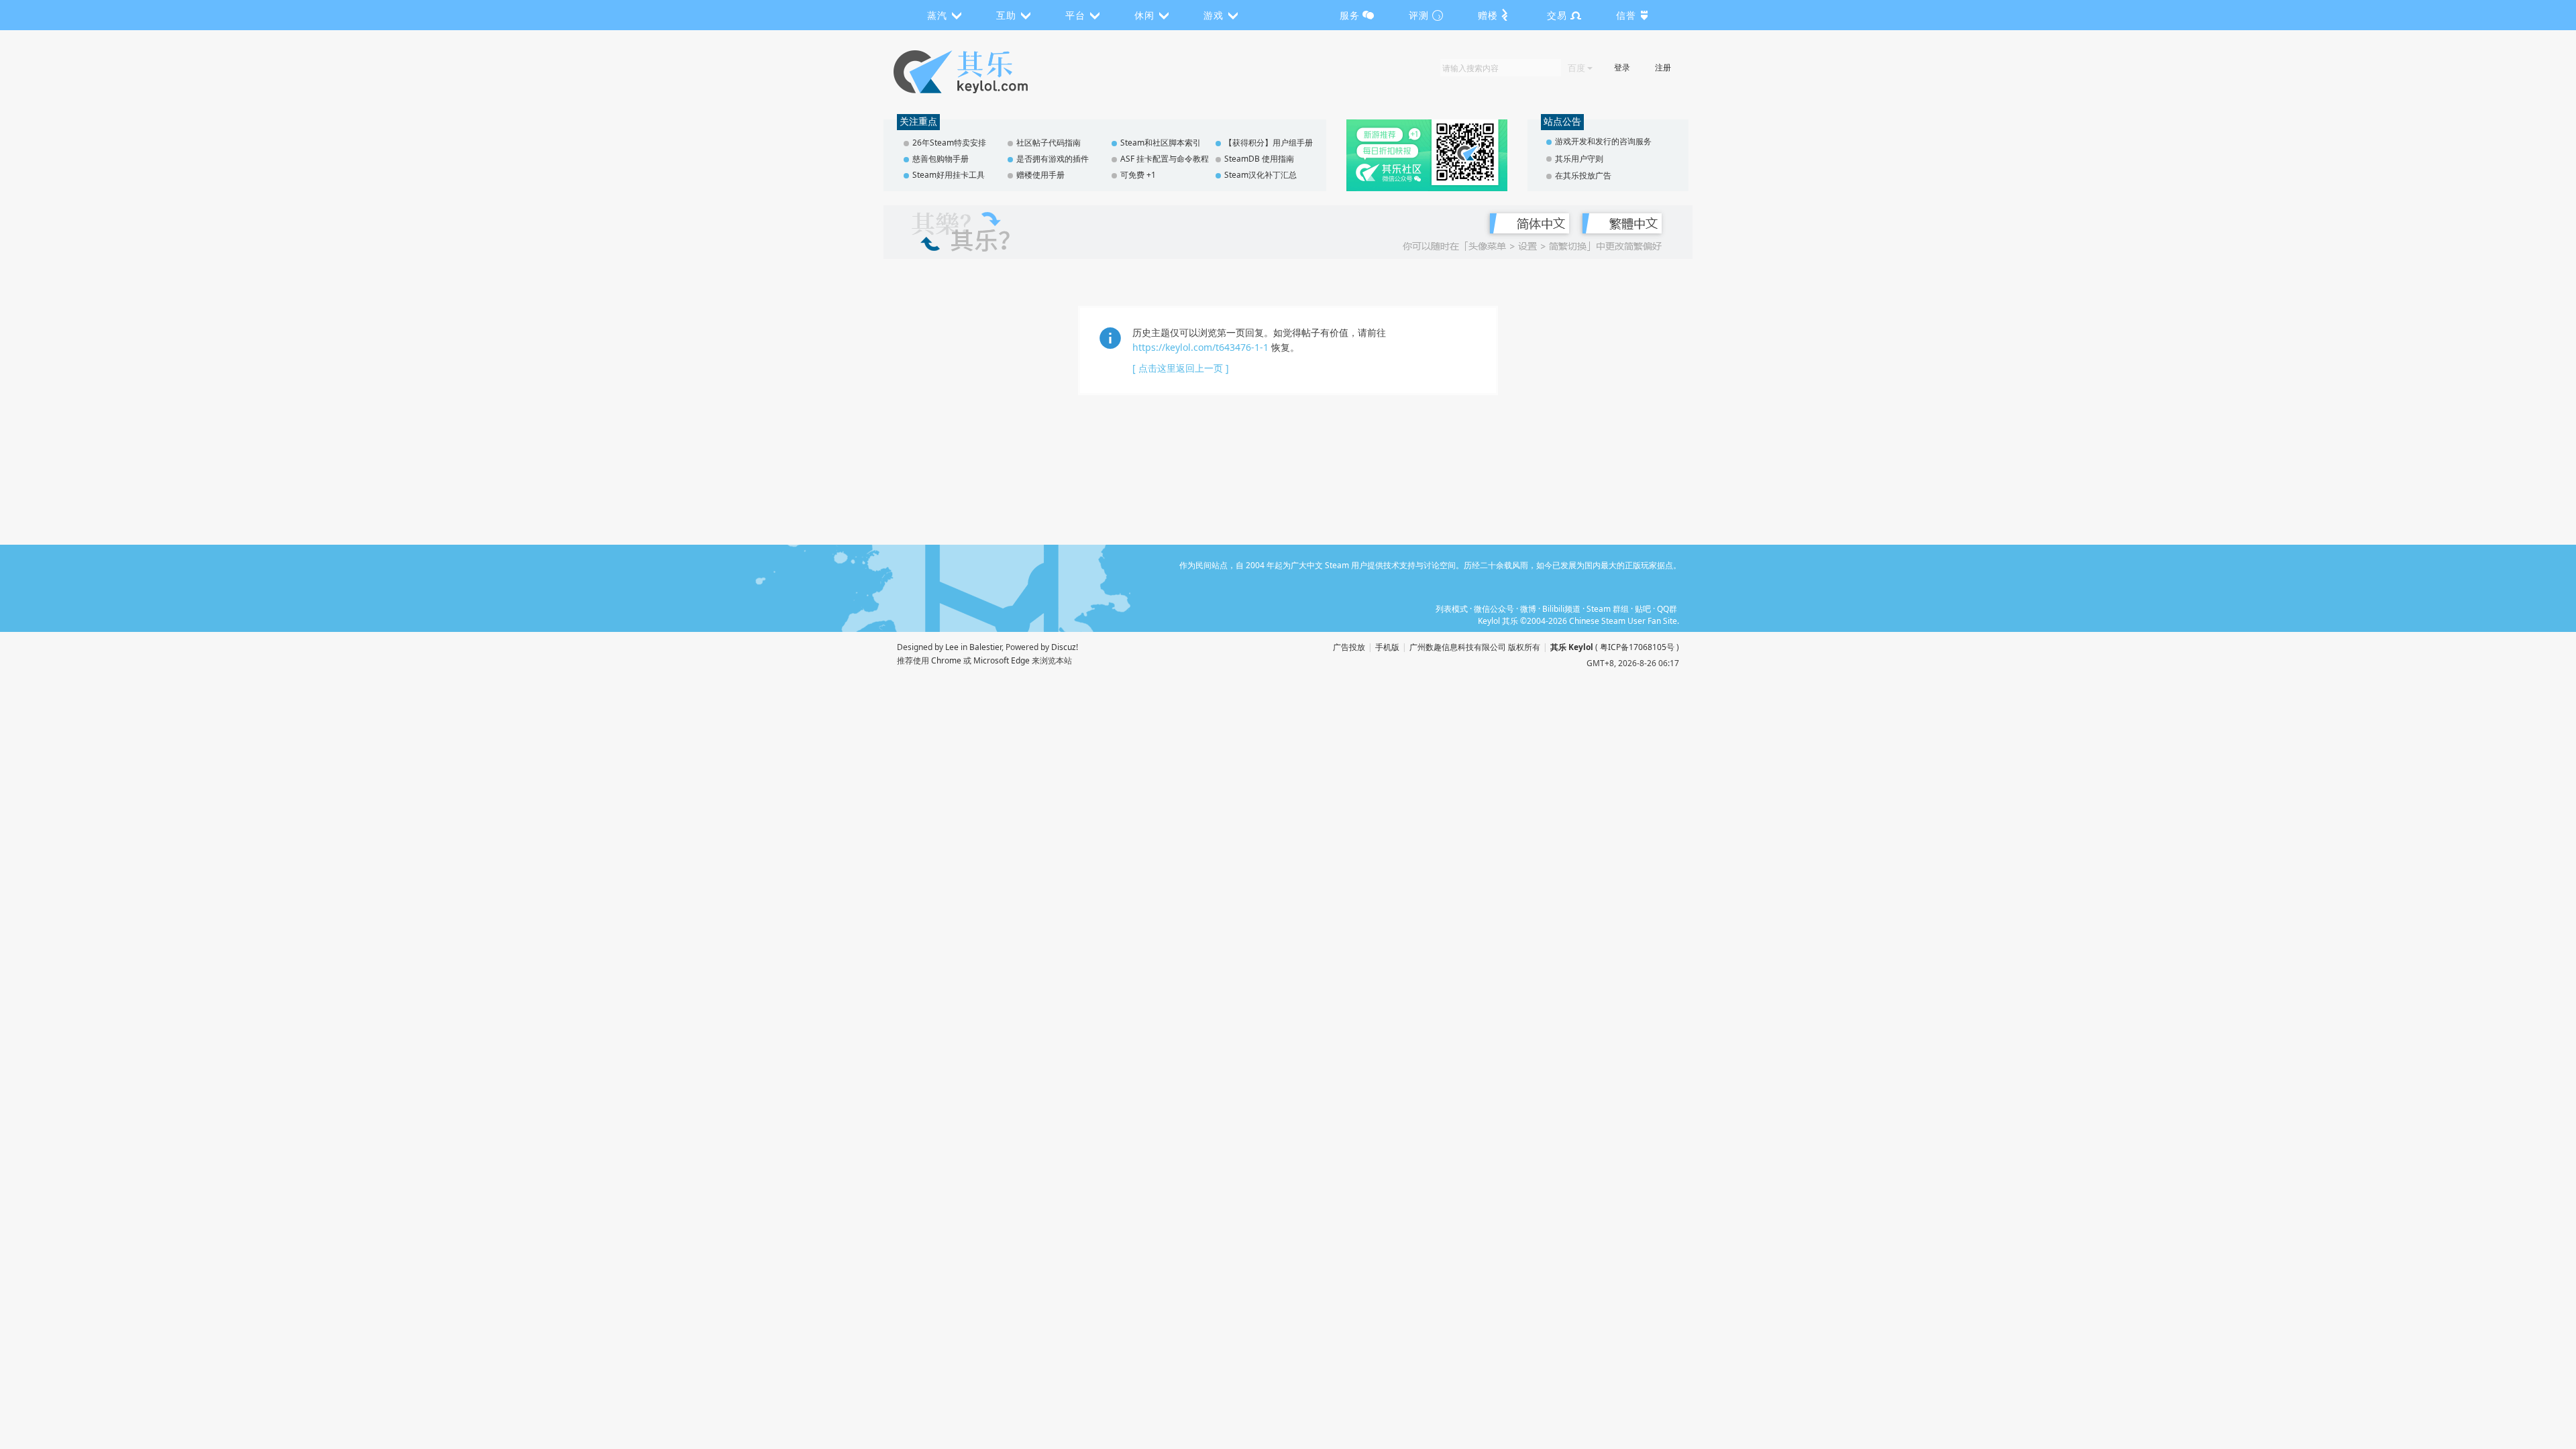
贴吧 (1643, 609)
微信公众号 (1494, 609)
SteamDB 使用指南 (1259, 159)
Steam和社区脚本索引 (1161, 143)
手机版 (1387, 647)
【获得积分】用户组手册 (1269, 143)
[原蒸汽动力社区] (989, 72)
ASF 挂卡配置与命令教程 (1165, 159)
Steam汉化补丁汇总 (1260, 175)
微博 (1528, 609)
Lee (952, 647)
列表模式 (1452, 609)
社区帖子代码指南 (1049, 143)
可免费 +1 (1138, 175)
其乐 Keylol (1572, 647)
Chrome (946, 660)
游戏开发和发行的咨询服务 (1603, 141)
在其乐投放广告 (1583, 175)
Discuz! (1065, 647)
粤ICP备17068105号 (1637, 647)
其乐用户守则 (1579, 159)
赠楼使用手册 (1040, 175)
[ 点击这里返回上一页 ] (1181, 368)
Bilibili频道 (1561, 609)
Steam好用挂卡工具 (949, 175)
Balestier (985, 647)
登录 (1622, 67)
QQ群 (1667, 609)
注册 (1663, 67)
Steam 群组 (1608, 609)
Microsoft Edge (1002, 660)
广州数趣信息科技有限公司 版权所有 (1475, 647)
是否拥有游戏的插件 (1053, 159)
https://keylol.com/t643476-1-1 (1200, 347)
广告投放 (1349, 647)
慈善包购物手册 (941, 159)
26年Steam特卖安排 (949, 143)
